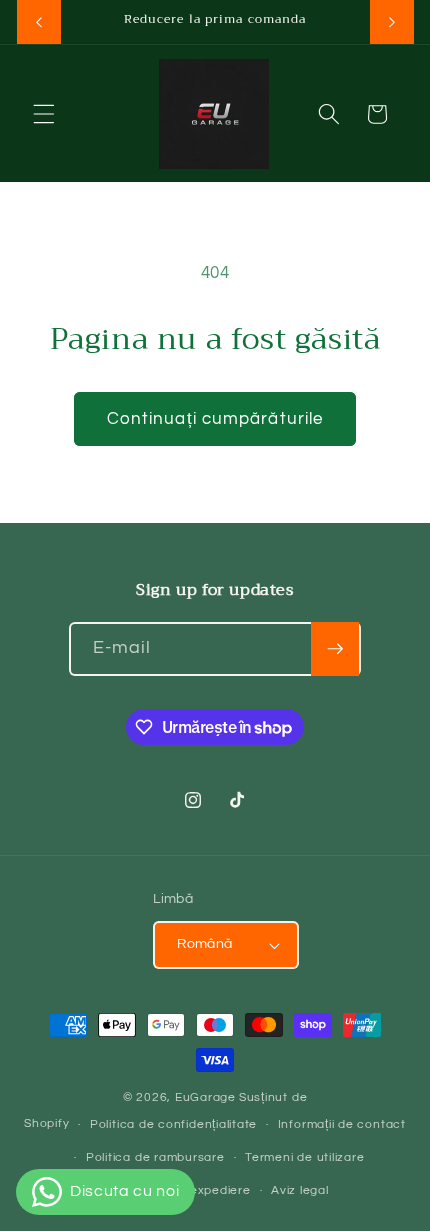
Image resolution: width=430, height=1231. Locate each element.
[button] (44, 114)
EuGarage (205, 1097)
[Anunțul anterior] (39, 22)
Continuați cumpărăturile (215, 418)
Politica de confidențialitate (173, 1124)
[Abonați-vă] (335, 649)
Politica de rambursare (155, 1157)
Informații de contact (342, 1124)
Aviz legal (300, 1190)
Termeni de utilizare (304, 1157)
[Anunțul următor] (392, 22)
